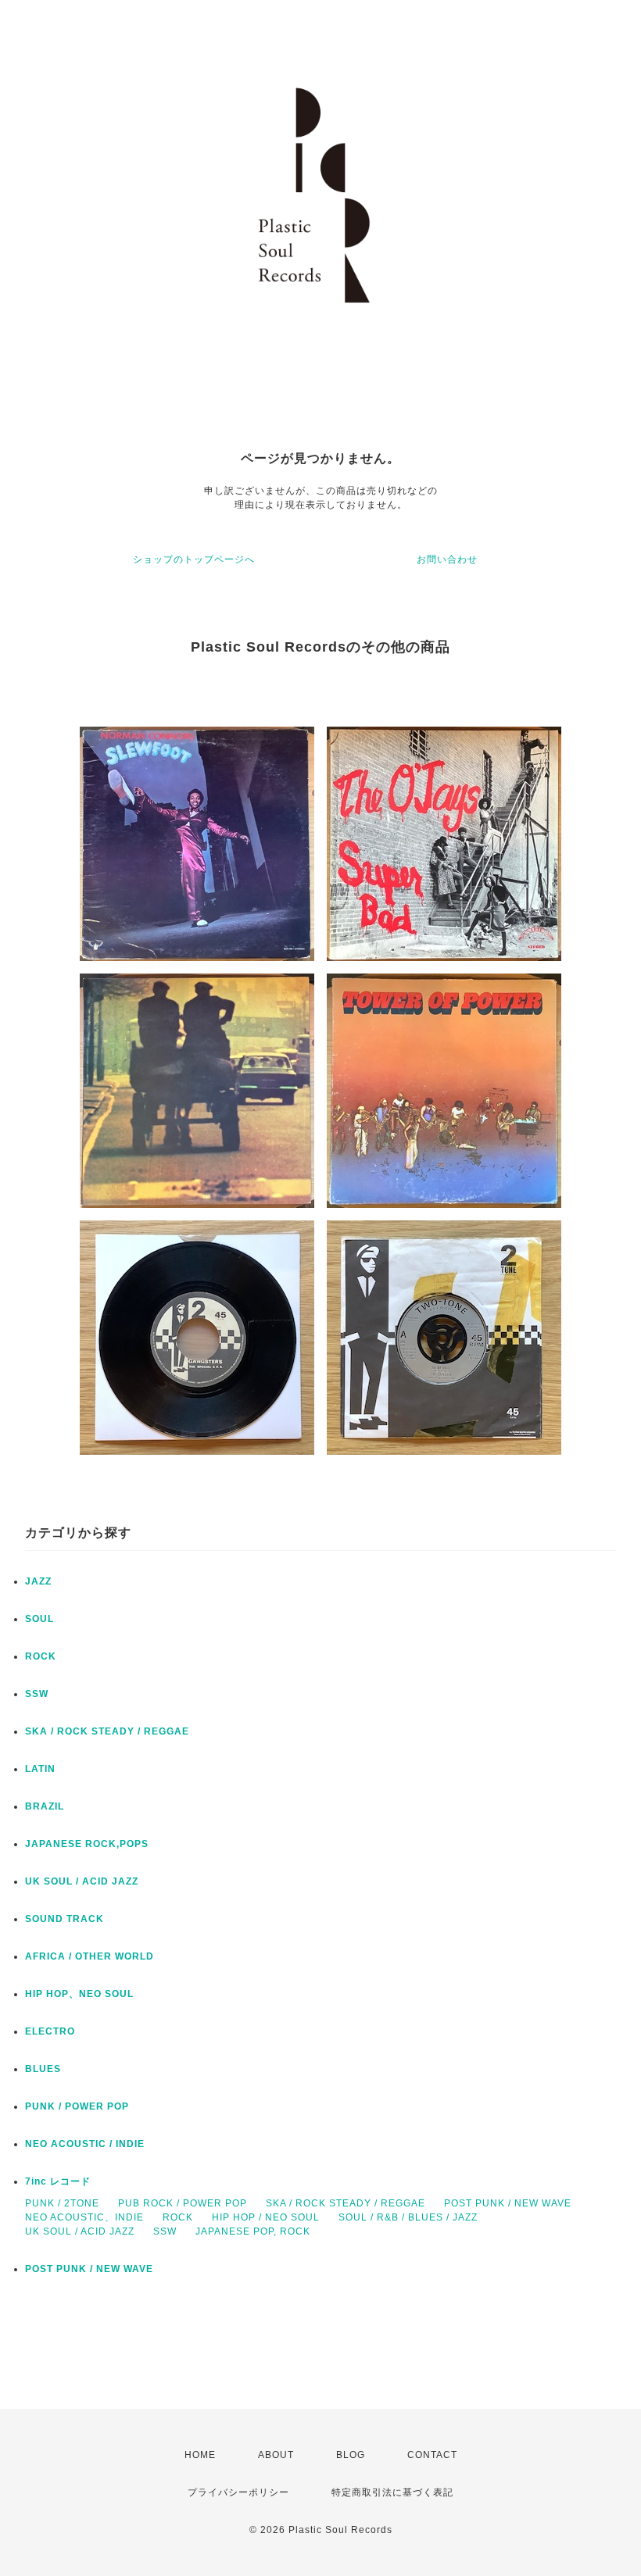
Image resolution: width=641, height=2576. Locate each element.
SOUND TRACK (64, 1919)
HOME (200, 2455)
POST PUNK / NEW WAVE (508, 2203)
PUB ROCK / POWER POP (183, 2203)
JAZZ (38, 1581)
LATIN (40, 1769)
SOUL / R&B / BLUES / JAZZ (408, 2217)
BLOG (351, 2455)
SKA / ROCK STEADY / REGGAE (107, 1731)
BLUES (43, 2069)
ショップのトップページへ (194, 559)
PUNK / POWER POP (77, 2106)
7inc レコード (58, 2181)
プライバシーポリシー (238, 2492)
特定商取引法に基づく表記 (392, 2492)
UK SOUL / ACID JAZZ (82, 1881)
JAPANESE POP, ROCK (253, 2231)
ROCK (41, 1656)
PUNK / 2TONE (62, 2203)
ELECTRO (50, 2031)
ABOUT (276, 2455)
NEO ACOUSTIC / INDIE (85, 2144)
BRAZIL (45, 1806)
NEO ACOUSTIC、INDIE (84, 2217)
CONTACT (432, 2455)
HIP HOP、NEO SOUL (79, 1994)
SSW (37, 1694)
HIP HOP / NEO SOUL (266, 2217)
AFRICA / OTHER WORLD (90, 1956)
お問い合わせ (447, 559)
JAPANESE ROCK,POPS (87, 1844)
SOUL (39, 1619)
